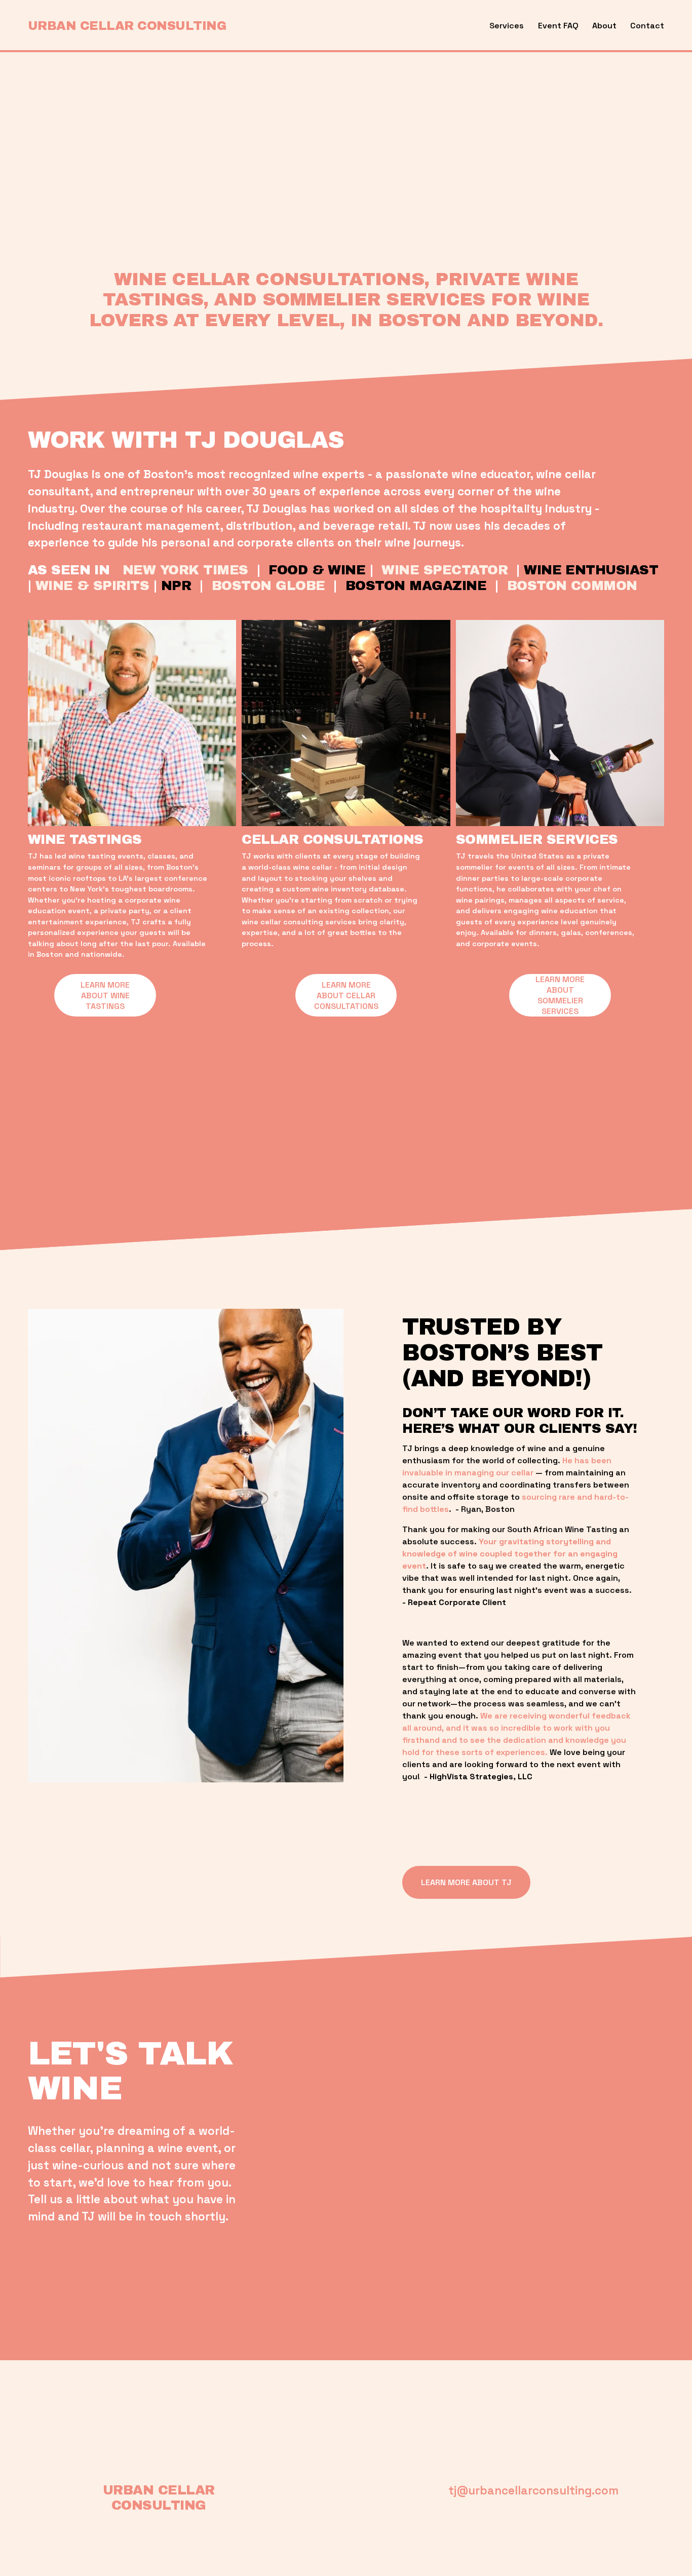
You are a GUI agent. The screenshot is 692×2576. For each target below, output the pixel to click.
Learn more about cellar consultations (346, 996)
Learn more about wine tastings (105, 996)
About (604, 26)
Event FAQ (558, 26)
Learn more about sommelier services (560, 995)
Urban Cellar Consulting (127, 26)
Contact (647, 26)
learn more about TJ (466, 1882)
